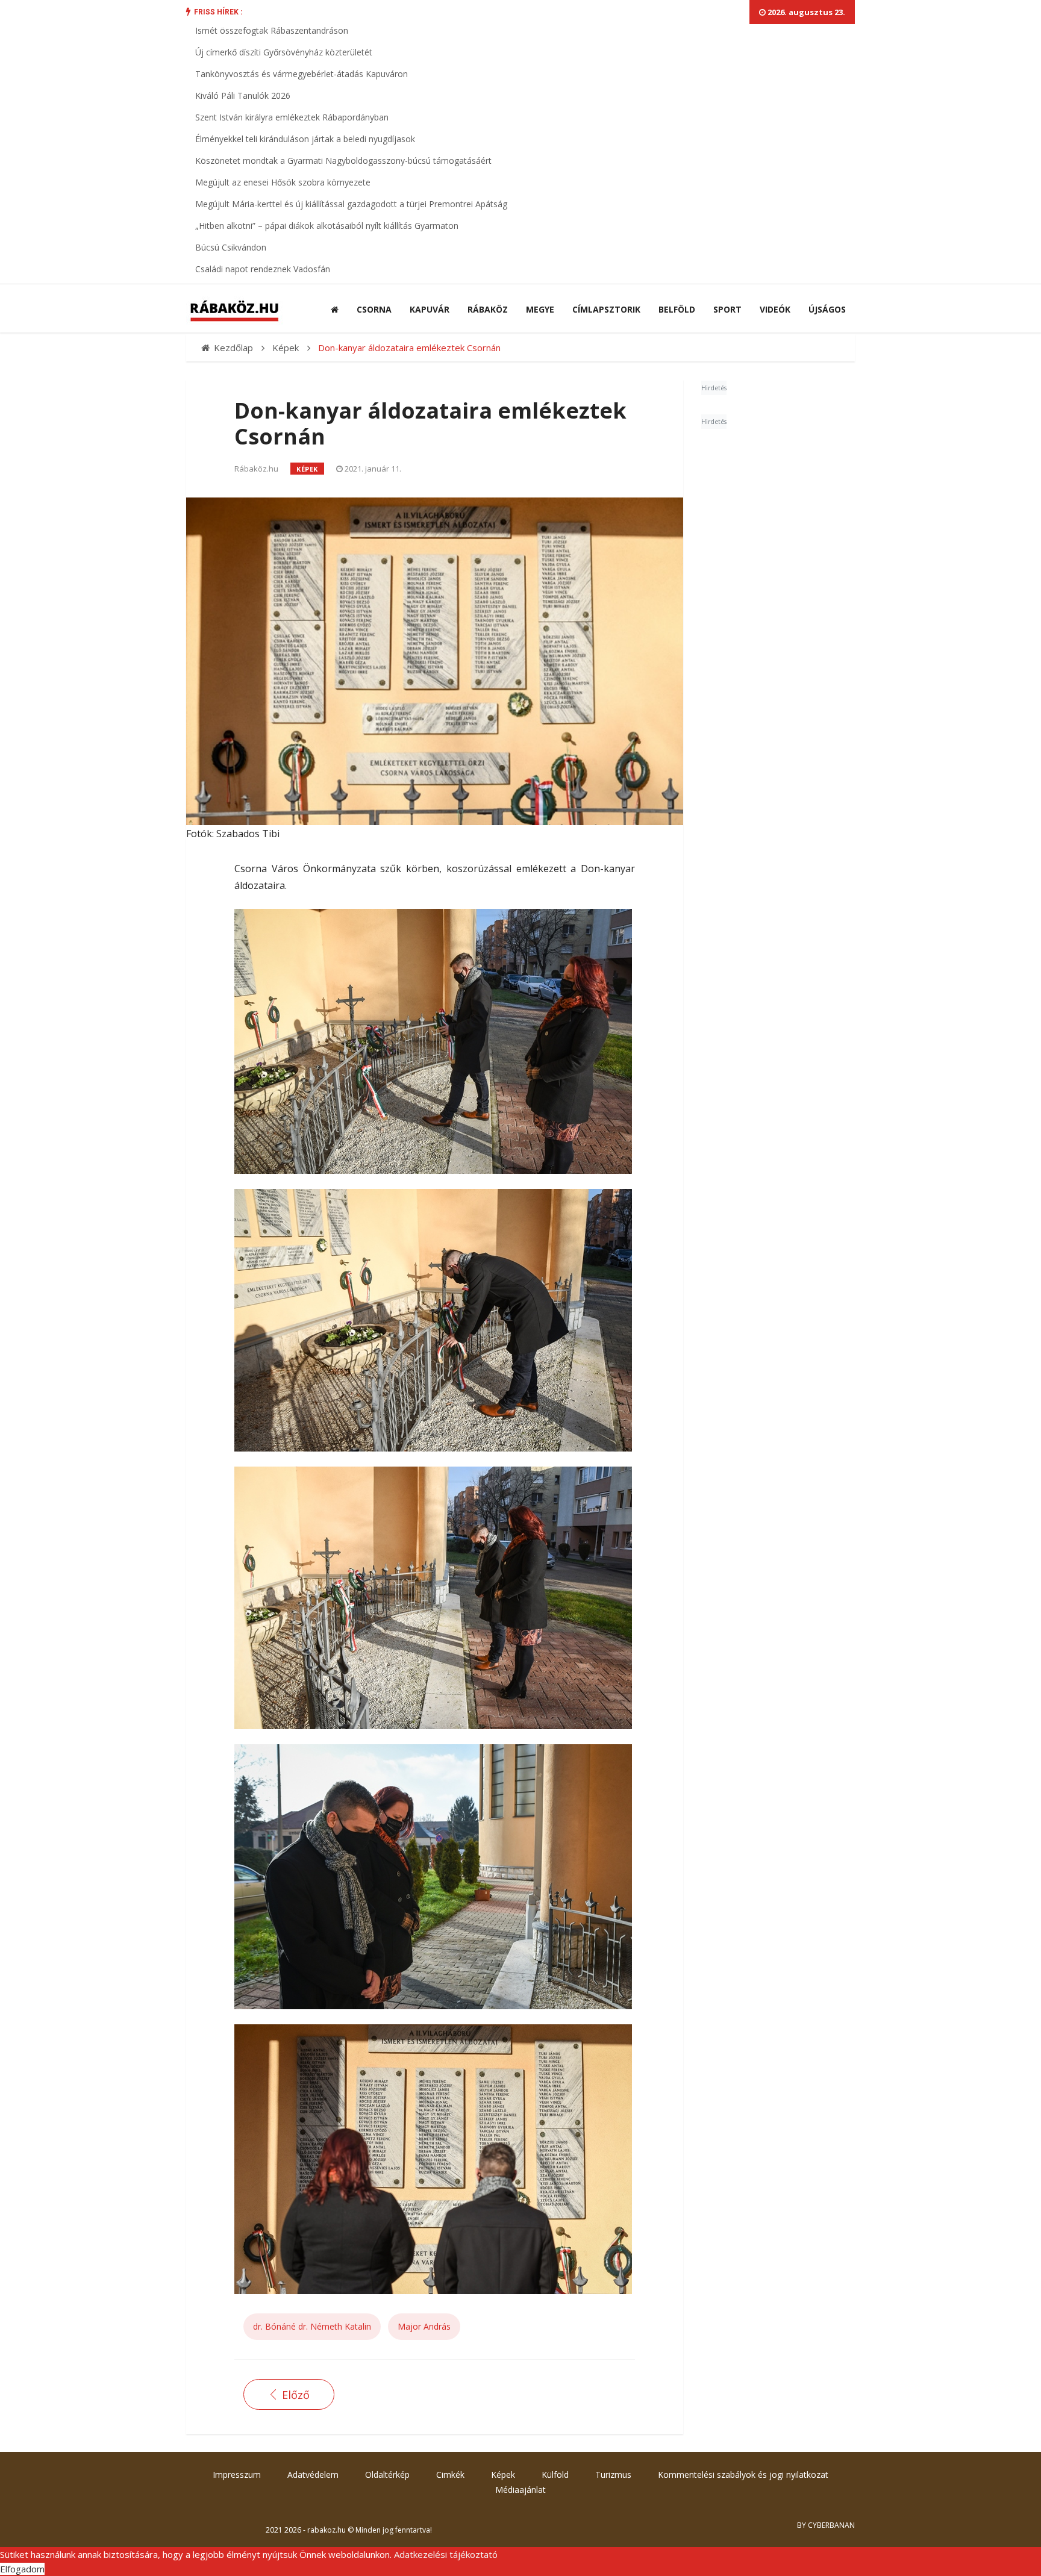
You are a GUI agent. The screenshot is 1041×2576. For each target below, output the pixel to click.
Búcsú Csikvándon (231, 247)
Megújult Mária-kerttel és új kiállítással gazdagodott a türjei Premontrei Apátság (351, 204)
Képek (307, 469)
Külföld (555, 2475)
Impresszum (237, 2475)
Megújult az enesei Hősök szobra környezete (283, 182)
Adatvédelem (313, 2475)
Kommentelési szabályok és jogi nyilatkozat (743, 2475)
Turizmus (613, 2475)
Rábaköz (488, 309)
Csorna (374, 309)
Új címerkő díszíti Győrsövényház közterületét (284, 52)
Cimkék (450, 2475)
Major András (424, 2326)
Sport (727, 309)
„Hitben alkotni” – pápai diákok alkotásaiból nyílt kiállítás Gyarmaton (327, 226)
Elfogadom (22, 2569)
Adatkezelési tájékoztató (446, 2554)
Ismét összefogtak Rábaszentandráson (272, 30)
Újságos (827, 309)
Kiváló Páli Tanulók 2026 (243, 95)
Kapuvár (430, 309)
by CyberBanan (826, 2525)
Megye (540, 309)
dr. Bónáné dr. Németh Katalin (312, 2326)
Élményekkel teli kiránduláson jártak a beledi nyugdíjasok (305, 139)
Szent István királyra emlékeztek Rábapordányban (292, 117)
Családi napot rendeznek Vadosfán (263, 269)
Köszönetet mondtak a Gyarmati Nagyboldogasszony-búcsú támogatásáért (343, 161)
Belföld (677, 309)
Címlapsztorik (606, 309)
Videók (775, 309)
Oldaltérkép (387, 2475)
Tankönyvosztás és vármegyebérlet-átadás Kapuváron (302, 74)
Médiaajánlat (520, 2490)
